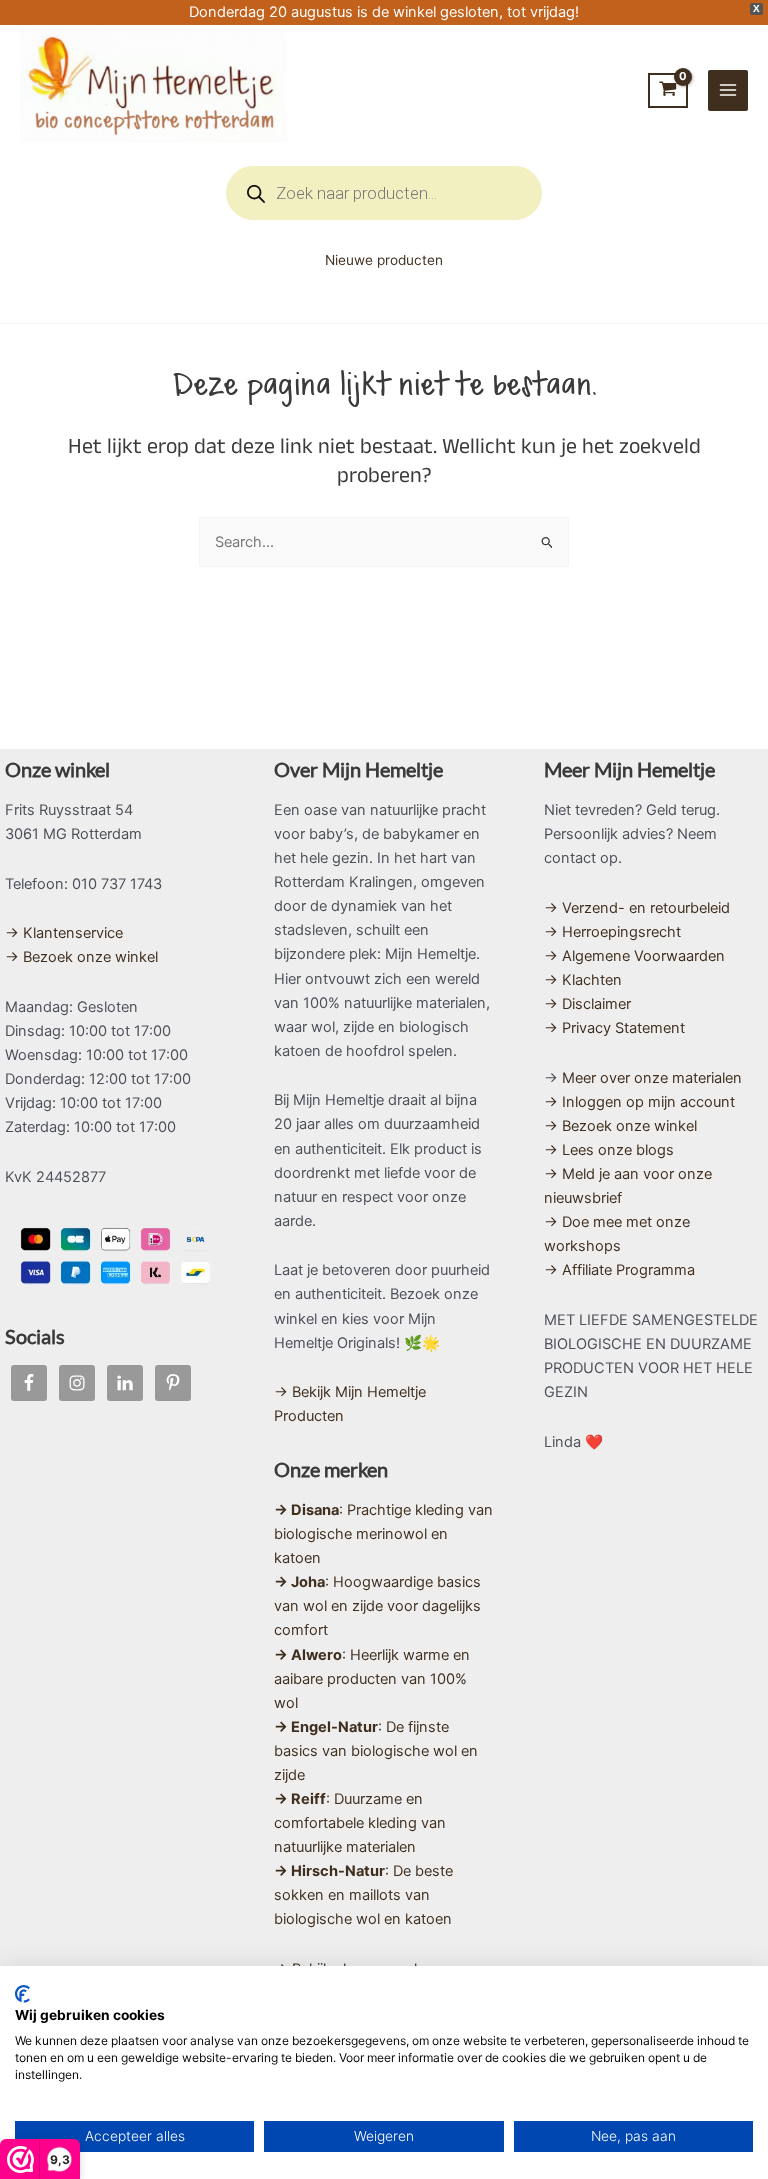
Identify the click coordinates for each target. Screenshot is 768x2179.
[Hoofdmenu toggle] (728, 90)
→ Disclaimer (587, 1004)
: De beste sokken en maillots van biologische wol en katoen (363, 1895)
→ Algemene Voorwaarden (634, 956)
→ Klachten (583, 980)
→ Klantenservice (64, 933)
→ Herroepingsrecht (612, 932)
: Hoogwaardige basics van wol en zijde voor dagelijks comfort (377, 1606)
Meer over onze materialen (652, 1078)
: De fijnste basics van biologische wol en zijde (376, 1751)
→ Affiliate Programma (619, 1270)
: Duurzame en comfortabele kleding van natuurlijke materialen (360, 1823)
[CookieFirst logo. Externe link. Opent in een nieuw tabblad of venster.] (22, 1994)
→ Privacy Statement (614, 1028)
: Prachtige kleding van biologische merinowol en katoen (383, 1534)
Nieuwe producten (384, 260)
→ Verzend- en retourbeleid (637, 908)
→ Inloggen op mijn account (639, 1102)
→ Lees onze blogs (609, 1150)
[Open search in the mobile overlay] (384, 193)
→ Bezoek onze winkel (81, 957)
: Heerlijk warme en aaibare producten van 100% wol (372, 1679)
